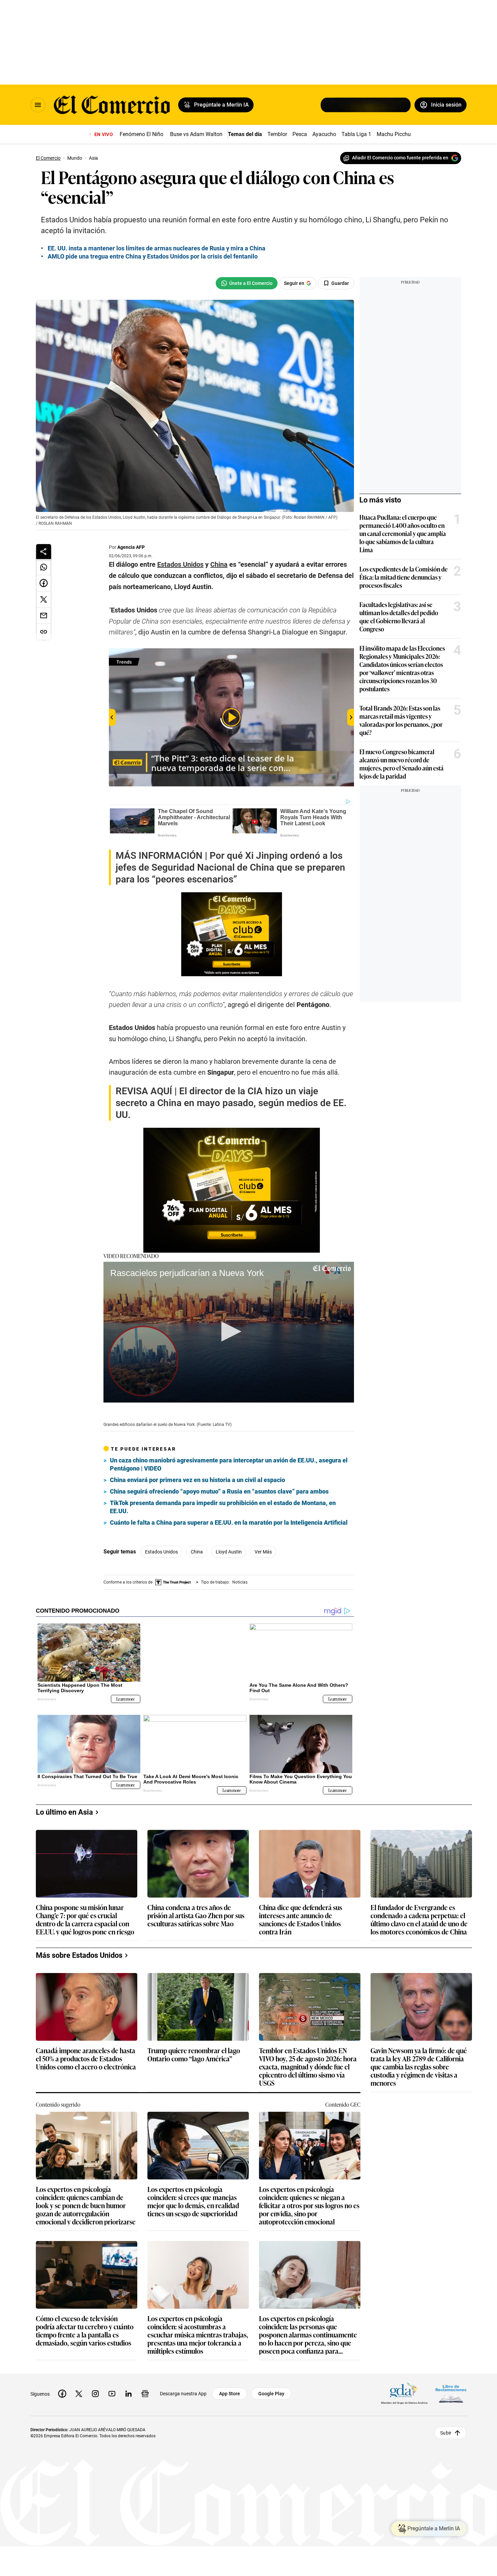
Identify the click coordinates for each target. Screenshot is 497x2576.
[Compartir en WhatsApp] (44, 567)
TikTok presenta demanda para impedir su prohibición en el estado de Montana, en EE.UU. (223, 1507)
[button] (229, 1331)
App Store (230, 2388)
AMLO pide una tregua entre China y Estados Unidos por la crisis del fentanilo (153, 256)
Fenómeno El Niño (141, 134)
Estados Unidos (161, 1552)
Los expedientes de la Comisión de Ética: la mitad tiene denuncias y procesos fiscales (404, 577)
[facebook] (62, 2388)
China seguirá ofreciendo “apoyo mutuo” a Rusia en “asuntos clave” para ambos (219, 1491)
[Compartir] (44, 552)
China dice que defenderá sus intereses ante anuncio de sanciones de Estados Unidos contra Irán (301, 1914)
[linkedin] (128, 2388)
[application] (229, 1332)
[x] (79, 2388)
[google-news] (145, 2388)
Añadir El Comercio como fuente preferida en (400, 158)
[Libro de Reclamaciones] (451, 2388)
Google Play (271, 2388)
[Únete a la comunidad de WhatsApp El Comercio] (247, 283)
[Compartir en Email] (44, 616)
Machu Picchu (394, 134)
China (197, 1552)
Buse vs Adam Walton (196, 134)
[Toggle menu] (38, 105)
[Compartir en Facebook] (44, 583)
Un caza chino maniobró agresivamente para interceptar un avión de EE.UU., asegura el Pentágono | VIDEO (229, 1464)
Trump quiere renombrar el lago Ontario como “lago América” (194, 2049)
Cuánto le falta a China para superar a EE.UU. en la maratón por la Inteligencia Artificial (229, 1522)
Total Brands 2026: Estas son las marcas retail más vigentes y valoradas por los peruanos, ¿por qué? (401, 720)
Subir (446, 2427)
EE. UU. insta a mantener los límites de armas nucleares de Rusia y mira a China (157, 248)
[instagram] (95, 2388)
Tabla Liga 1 (356, 134)
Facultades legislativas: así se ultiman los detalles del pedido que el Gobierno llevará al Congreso (399, 617)
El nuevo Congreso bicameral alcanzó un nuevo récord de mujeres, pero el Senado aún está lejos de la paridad (401, 764)
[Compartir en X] (44, 600)
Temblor (277, 134)
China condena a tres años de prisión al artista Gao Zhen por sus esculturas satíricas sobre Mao (196, 1910)
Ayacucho (324, 134)
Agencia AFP (131, 547)
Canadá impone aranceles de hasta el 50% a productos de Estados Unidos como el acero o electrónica (86, 2053)
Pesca (300, 134)
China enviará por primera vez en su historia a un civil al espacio (197, 1480)
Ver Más (263, 1552)
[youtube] (112, 2388)
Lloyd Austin (229, 1552)
